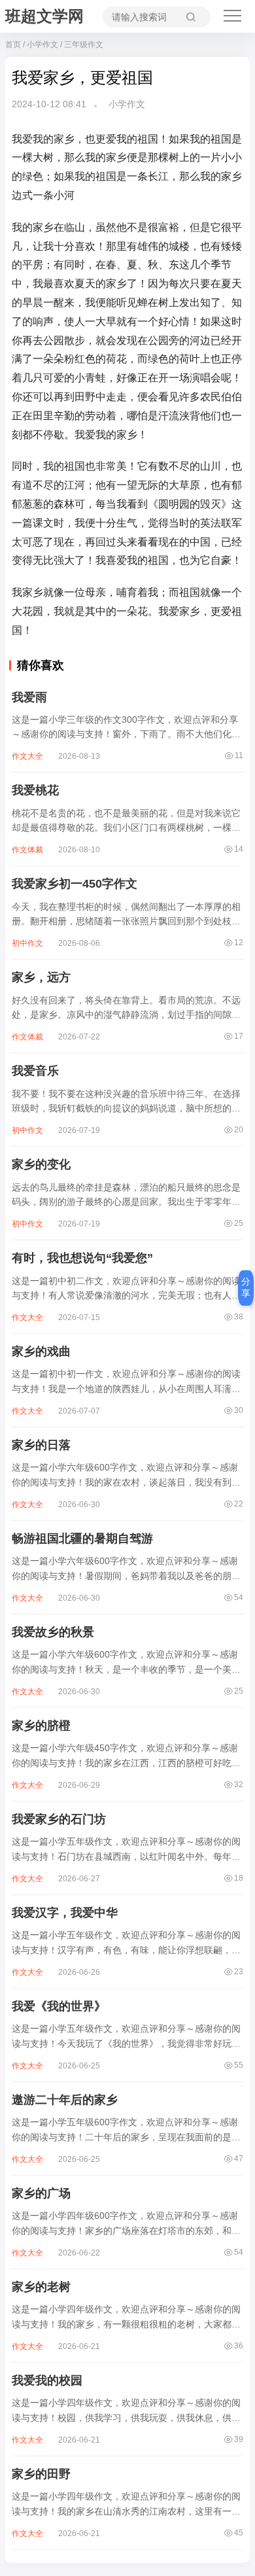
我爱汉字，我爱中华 (65, 1913)
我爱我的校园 (47, 2380)
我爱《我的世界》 (59, 2006)
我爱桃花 (35, 790)
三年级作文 (84, 44)
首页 (13, 44)
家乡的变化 (41, 1164)
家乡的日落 (41, 1445)
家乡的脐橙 (41, 1726)
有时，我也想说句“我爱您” (82, 1258)
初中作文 (27, 943)
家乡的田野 (41, 2474)
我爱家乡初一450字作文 (75, 884)
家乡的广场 (41, 2193)
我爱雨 (29, 697)
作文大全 (27, 756)
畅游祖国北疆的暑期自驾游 (82, 1539)
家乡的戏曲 (41, 1351)
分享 (246, 1287)
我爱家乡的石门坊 (59, 1819)
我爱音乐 (35, 1071)
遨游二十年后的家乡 (65, 2100)
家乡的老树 (41, 2287)
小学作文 (42, 44)
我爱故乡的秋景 (53, 1632)
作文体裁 (27, 850)
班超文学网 (44, 16)
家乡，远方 (41, 977)
